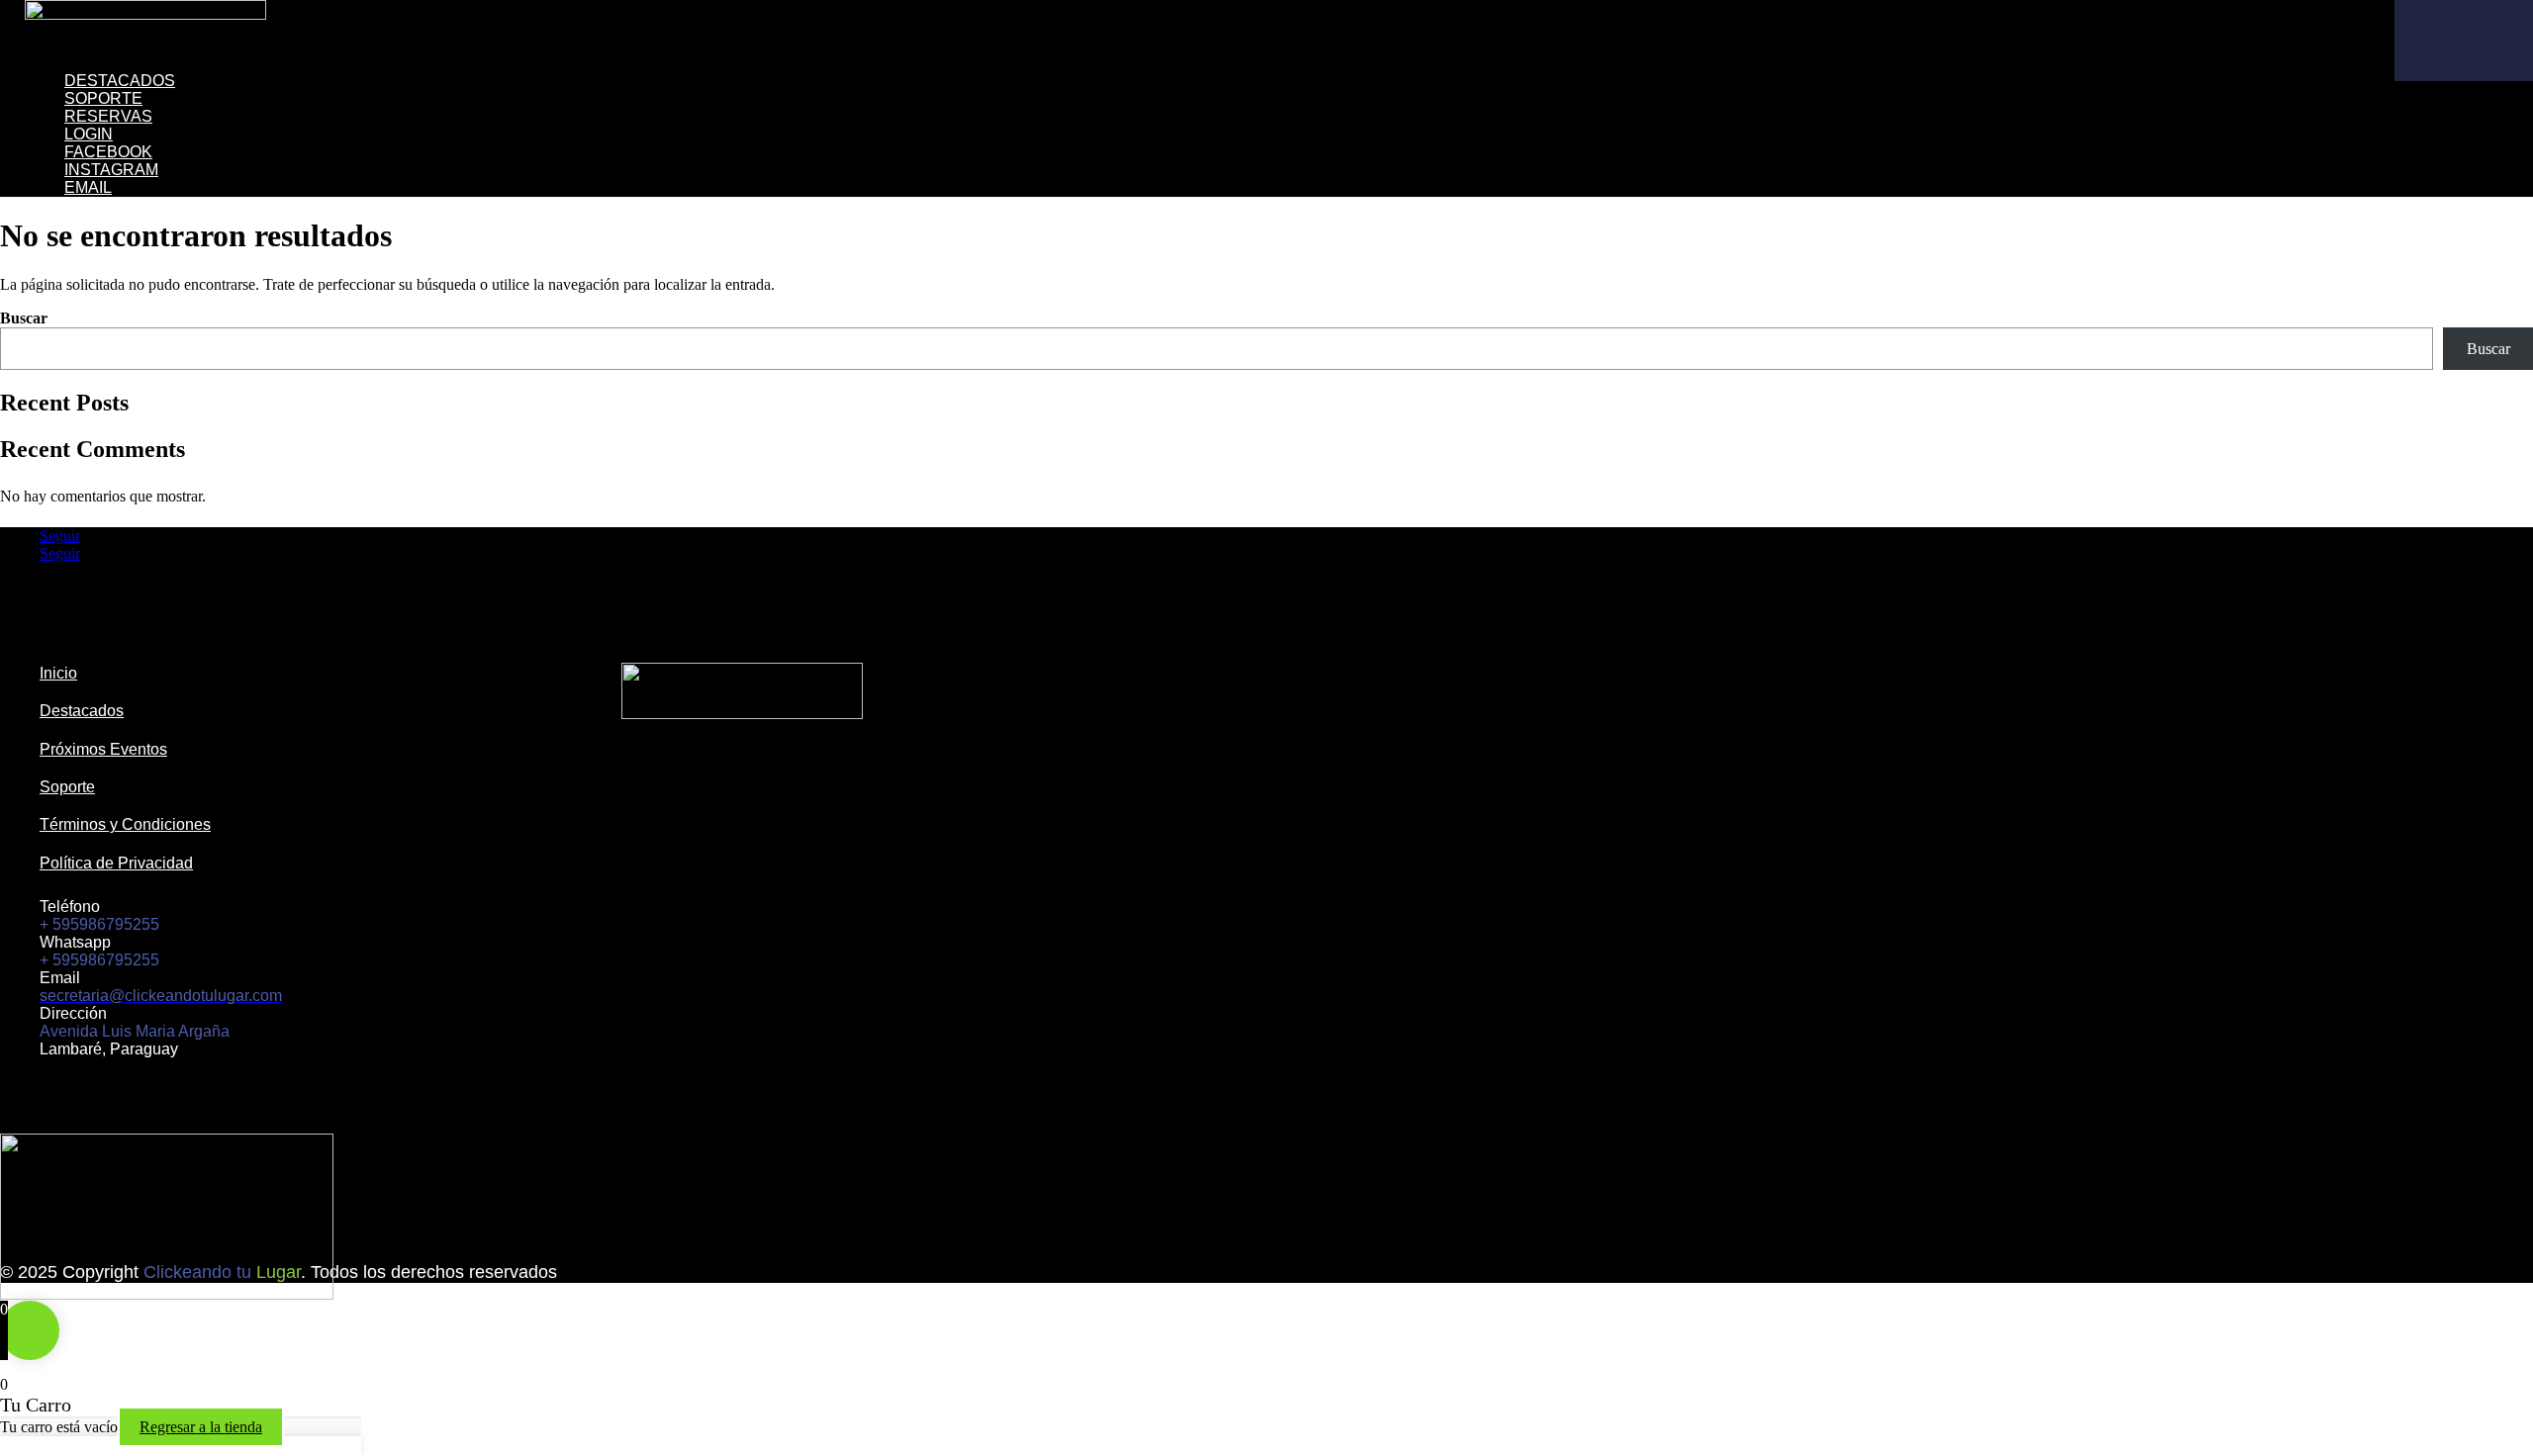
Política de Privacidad (116, 863)
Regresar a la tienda (201, 1427)
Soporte (103, 98)
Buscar (24, 318)
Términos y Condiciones (125, 824)
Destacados (120, 81)
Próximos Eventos (103, 749)
